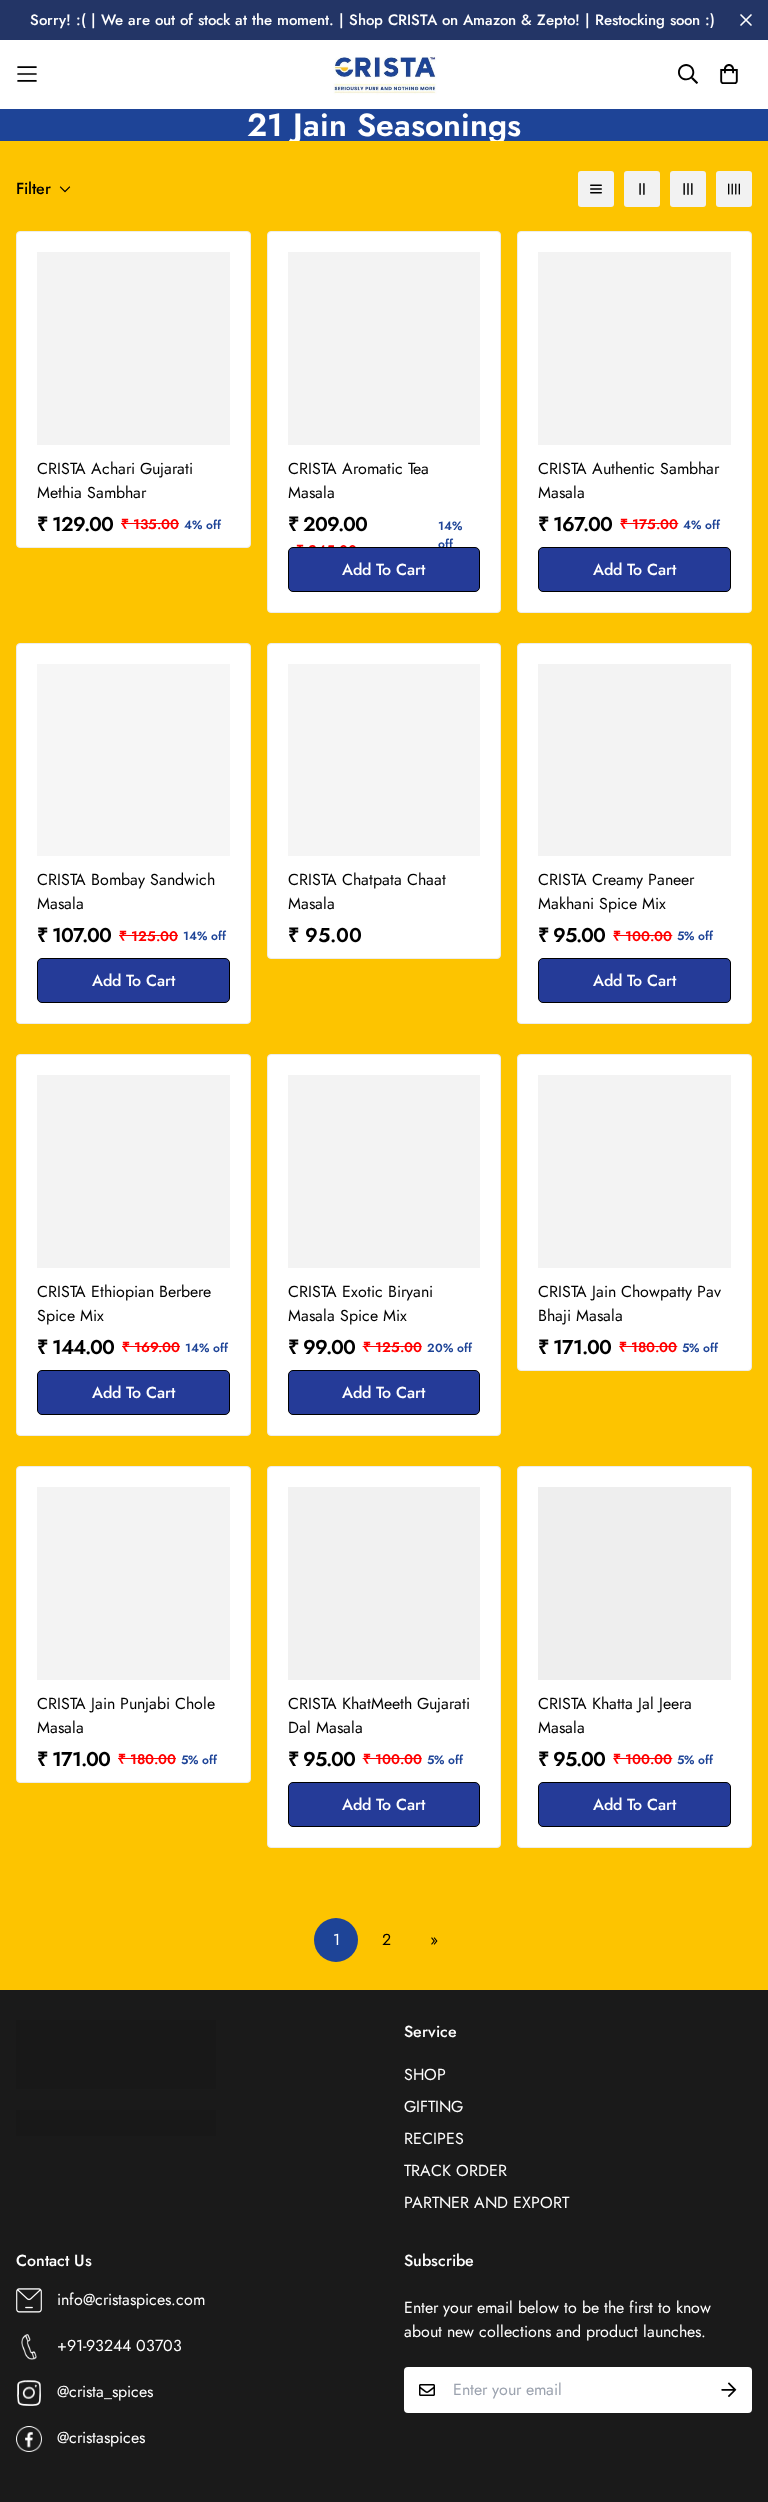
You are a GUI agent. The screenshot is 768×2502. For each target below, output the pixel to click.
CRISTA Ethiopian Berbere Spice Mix (124, 1303)
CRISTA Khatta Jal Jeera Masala (615, 1715)
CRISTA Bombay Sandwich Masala (126, 891)
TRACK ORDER (455, 2170)
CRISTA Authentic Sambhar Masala (628, 480)
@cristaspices (101, 2437)
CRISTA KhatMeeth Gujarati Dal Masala (379, 1715)
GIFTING (433, 2106)
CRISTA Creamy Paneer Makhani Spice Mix (616, 891)
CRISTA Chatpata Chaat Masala (367, 891)
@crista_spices (105, 2391)
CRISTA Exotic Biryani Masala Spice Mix (360, 1303)
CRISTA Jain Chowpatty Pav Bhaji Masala (629, 1303)
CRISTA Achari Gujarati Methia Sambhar (115, 480)
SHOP (425, 2074)
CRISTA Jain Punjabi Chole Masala (126, 1715)
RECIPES (434, 2138)
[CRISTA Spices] (384, 74)
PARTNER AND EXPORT (486, 2202)
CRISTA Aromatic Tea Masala (358, 480)
